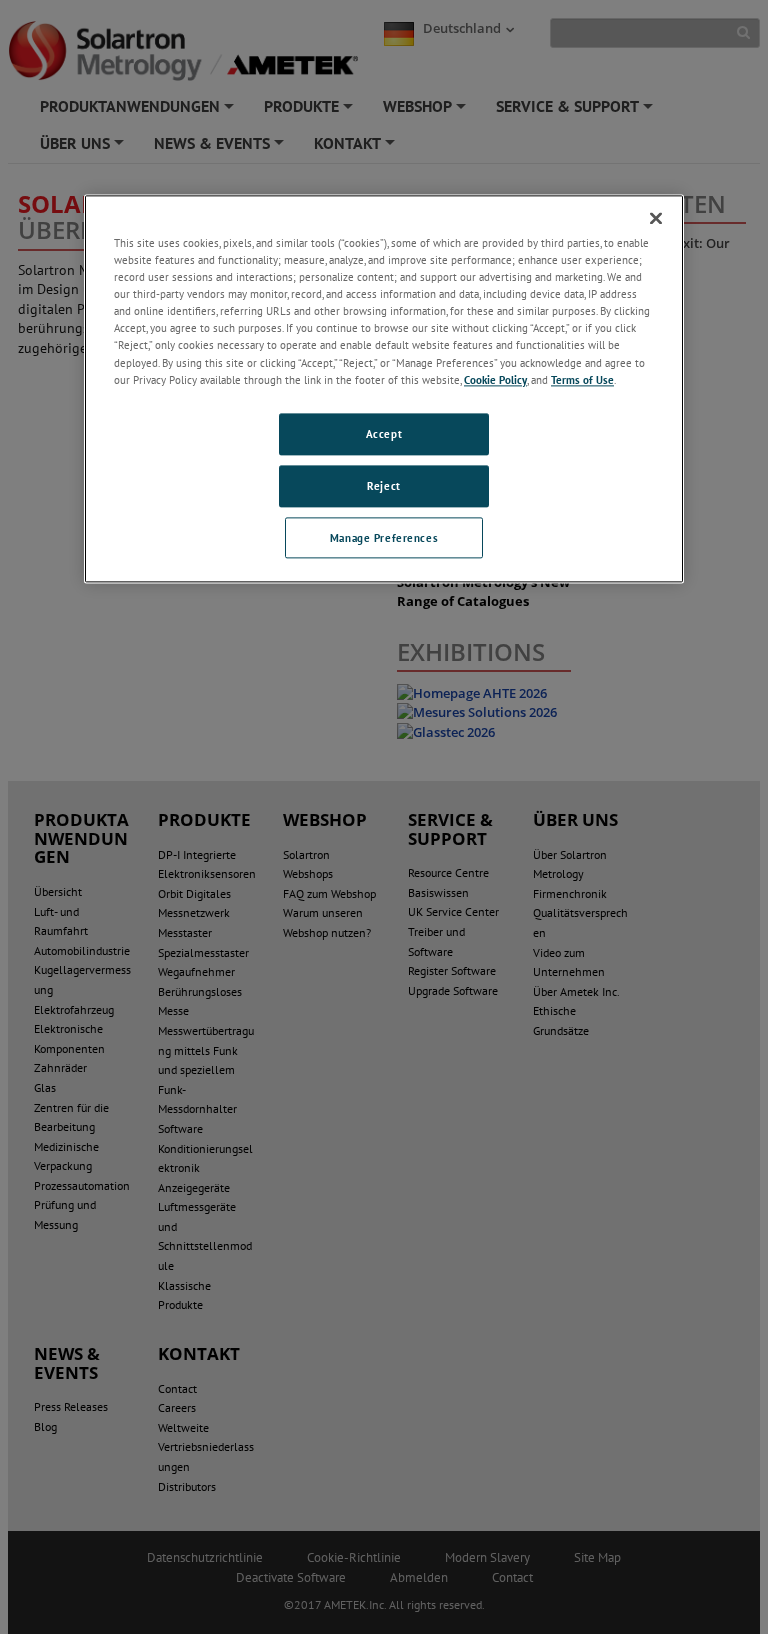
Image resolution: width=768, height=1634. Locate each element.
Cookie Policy (495, 379)
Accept (384, 433)
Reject (383, 485)
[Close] (656, 218)
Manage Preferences (384, 537)
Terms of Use (582, 379)
